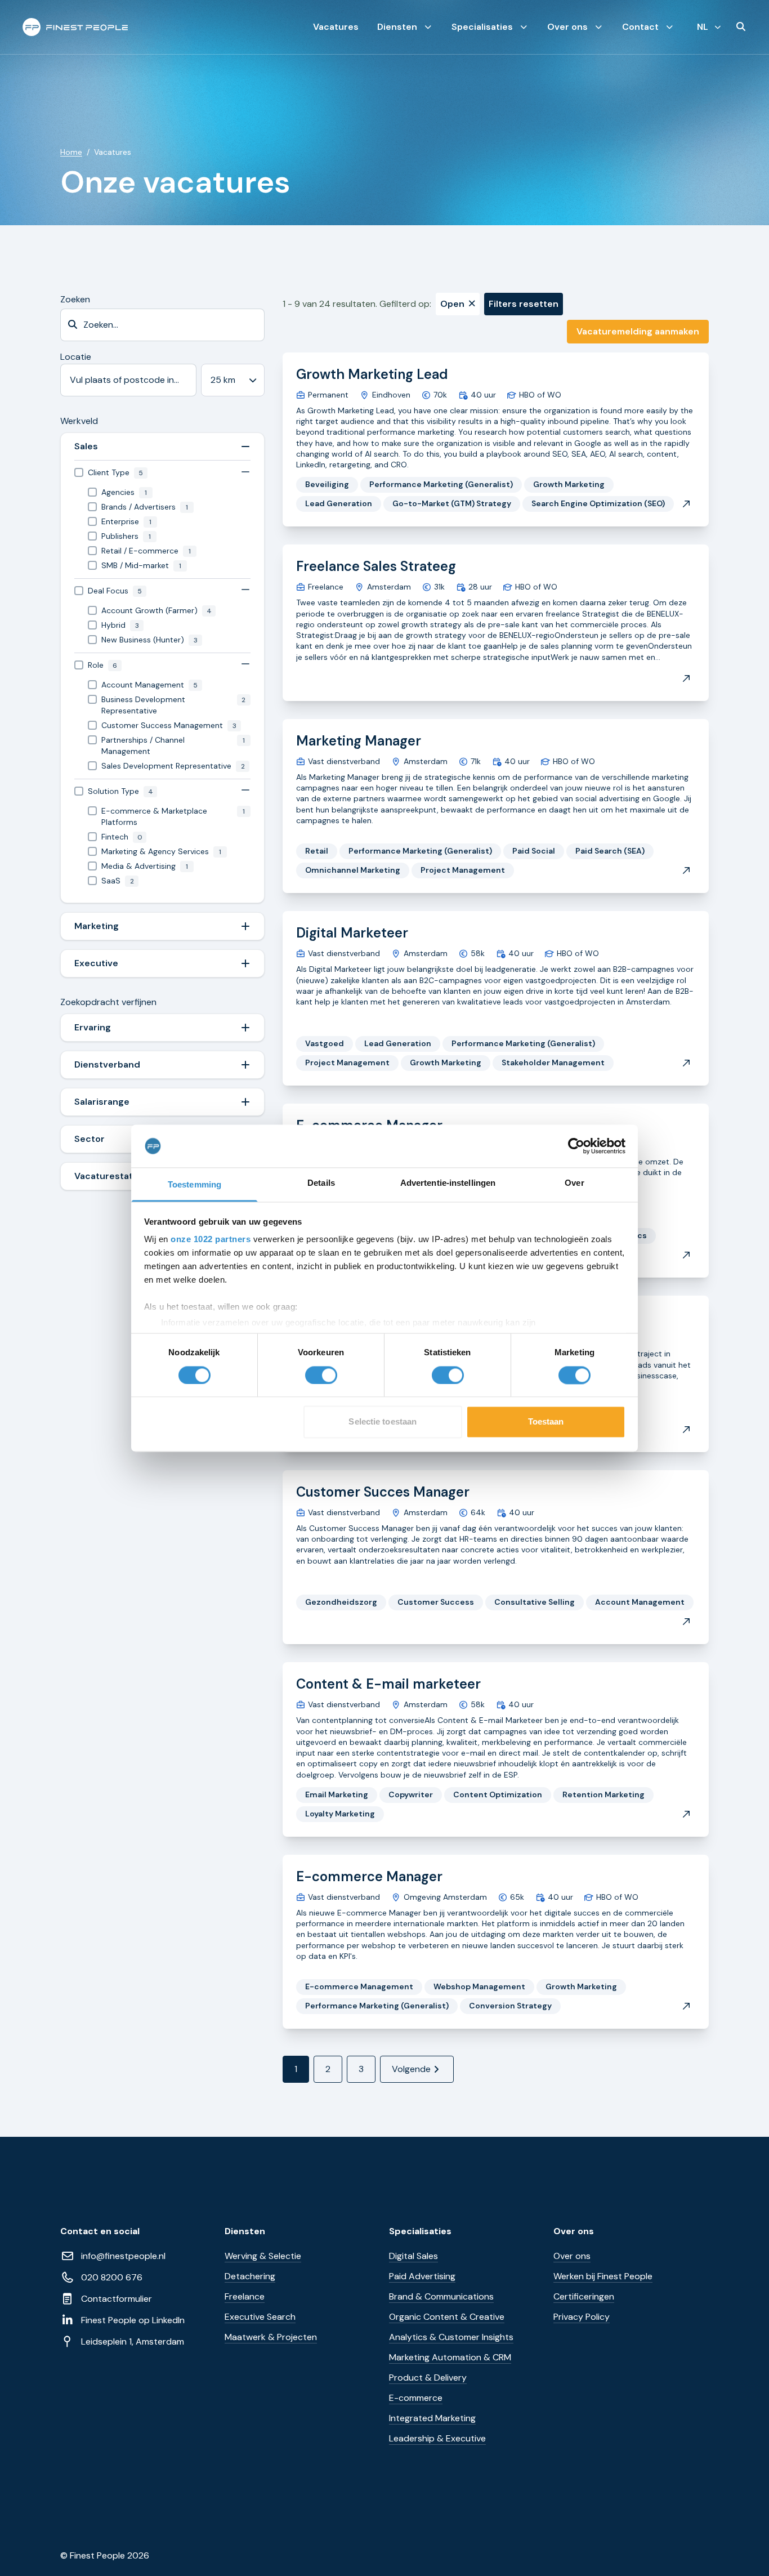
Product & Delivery (428, 2378)
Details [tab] (321, 1183)
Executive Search (260, 2317)
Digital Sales (413, 2256)
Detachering (250, 2276)
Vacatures (336, 27)
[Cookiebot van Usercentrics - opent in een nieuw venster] (576, 1146)
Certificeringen (584, 2296)
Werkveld (79, 421)
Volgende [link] (411, 2069)
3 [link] (361, 2069)
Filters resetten (524, 304)
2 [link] (328, 2069)
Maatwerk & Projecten (271, 2337)
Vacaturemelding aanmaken (638, 331)
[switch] (321, 1375)
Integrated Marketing (432, 2418)
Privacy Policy (582, 2317)
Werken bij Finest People (603, 2276)
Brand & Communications (441, 2296)
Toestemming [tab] (195, 1185)
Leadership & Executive (437, 2438)
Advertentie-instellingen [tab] (448, 1183)
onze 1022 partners (211, 1240)
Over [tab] (574, 1183)
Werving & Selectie (263, 2256)
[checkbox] (162, 473)
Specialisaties (482, 27)
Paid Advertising (422, 2276)
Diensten (397, 27)
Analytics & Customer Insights (451, 2337)
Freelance (245, 2296)
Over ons (567, 27)
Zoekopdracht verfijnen (108, 1002)
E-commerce (416, 2398)
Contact (640, 27)
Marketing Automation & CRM (450, 2357)
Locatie (76, 357)
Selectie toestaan (383, 1422)
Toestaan (546, 1422)
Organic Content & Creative (447, 2317)
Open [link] (452, 304)
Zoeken (75, 299)
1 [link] (296, 2069)
